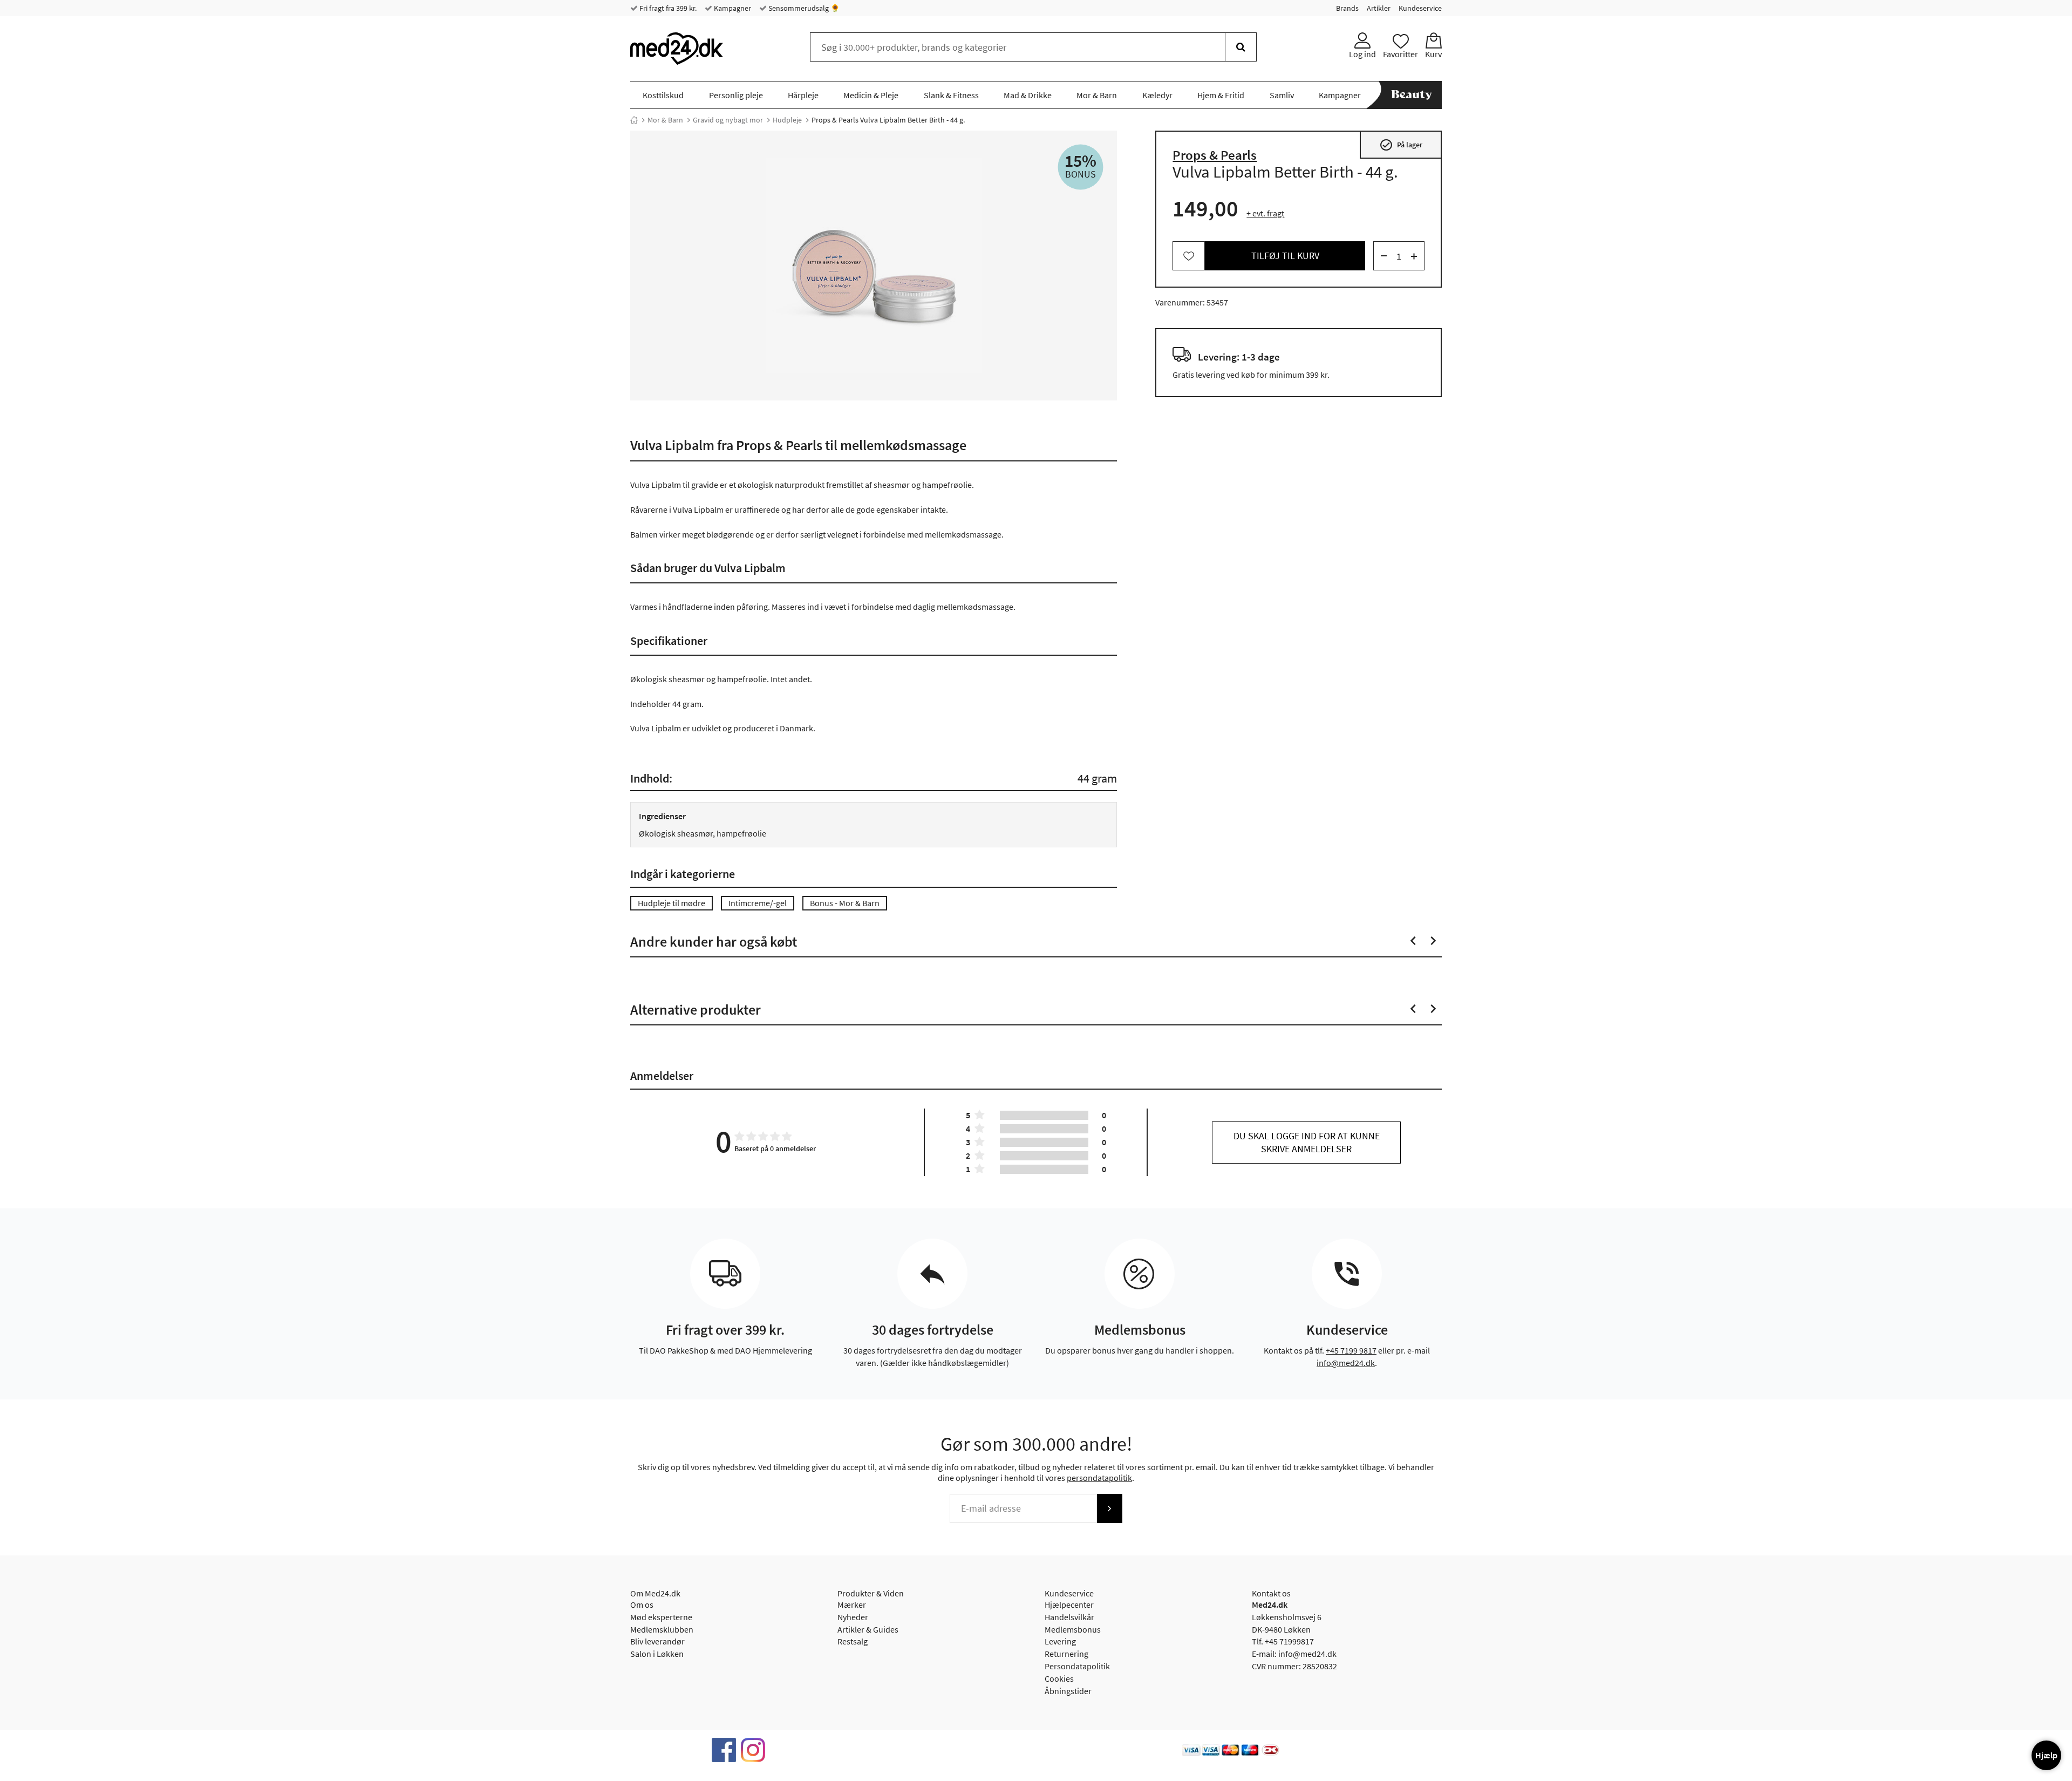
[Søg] (1241, 47)
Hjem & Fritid (1221, 95)
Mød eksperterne (661, 1617)
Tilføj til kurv (1285, 256)
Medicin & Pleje (871, 95)
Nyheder (853, 1617)
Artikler (1379, 8)
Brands (1347, 8)
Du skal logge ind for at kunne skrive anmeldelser (1307, 1142)
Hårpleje (803, 95)
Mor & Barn (1097, 95)
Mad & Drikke (1028, 95)
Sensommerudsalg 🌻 (803, 8)
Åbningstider (1068, 1691)
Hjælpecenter (1069, 1605)
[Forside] (634, 120)
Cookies (1059, 1678)
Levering (1060, 1641)
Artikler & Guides (868, 1629)
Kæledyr (1157, 95)
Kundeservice (1420, 8)
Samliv (1282, 95)
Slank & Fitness (951, 95)
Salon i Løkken (657, 1654)
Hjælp (2046, 1755)
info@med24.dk (1346, 1363)
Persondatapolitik (1077, 1666)
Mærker (852, 1605)
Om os (642, 1605)
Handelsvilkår (1069, 1617)
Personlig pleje (736, 95)
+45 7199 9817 (1351, 1350)
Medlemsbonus (1073, 1629)
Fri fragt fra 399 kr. (667, 8)
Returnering (1066, 1654)
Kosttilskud (663, 95)
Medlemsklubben (662, 1629)
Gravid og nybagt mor (728, 120)
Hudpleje (787, 120)
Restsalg (853, 1641)
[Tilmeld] (1109, 1508)
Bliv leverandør (657, 1641)
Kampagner (732, 8)
